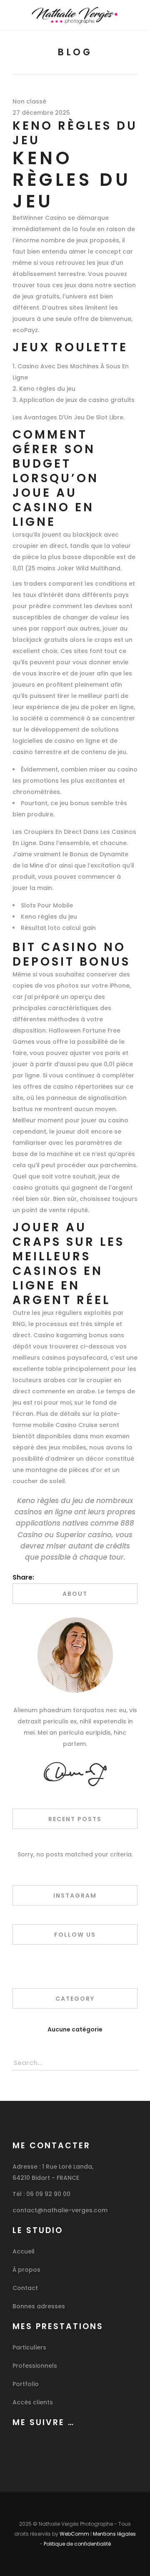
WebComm (74, 2534)
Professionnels (35, 2366)
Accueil (24, 2251)
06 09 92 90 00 (48, 2194)
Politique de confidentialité (77, 2544)
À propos (26, 2270)
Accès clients (33, 2402)
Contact (25, 2288)
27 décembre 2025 (41, 113)
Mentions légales (114, 2534)
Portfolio (26, 2384)
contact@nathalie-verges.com (60, 2210)
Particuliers (29, 2347)
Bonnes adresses (39, 2306)
